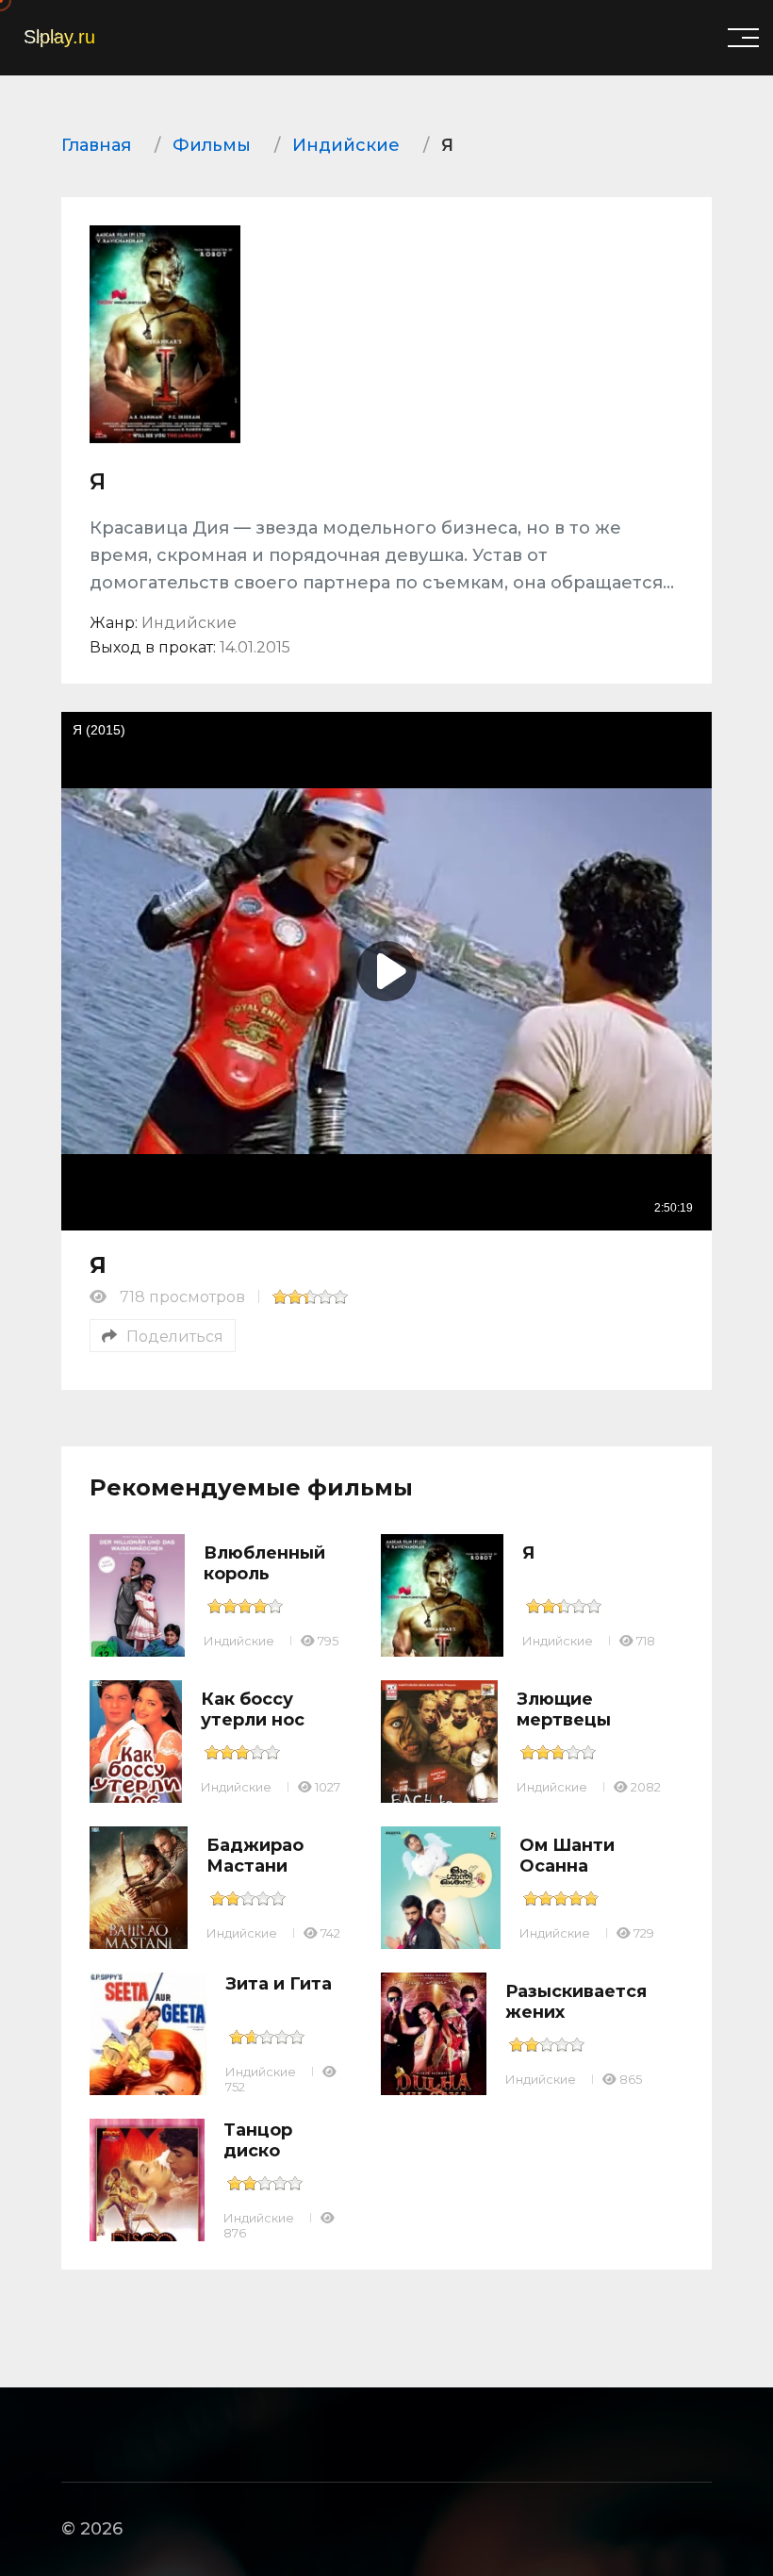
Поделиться (175, 1337)
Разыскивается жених (576, 2002)
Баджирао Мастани (255, 1856)
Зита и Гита (279, 1984)
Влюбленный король (264, 1563)
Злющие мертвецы (564, 1709)
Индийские (239, 1641)
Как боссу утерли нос (253, 1709)
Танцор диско (258, 2140)
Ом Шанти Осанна (567, 1856)
